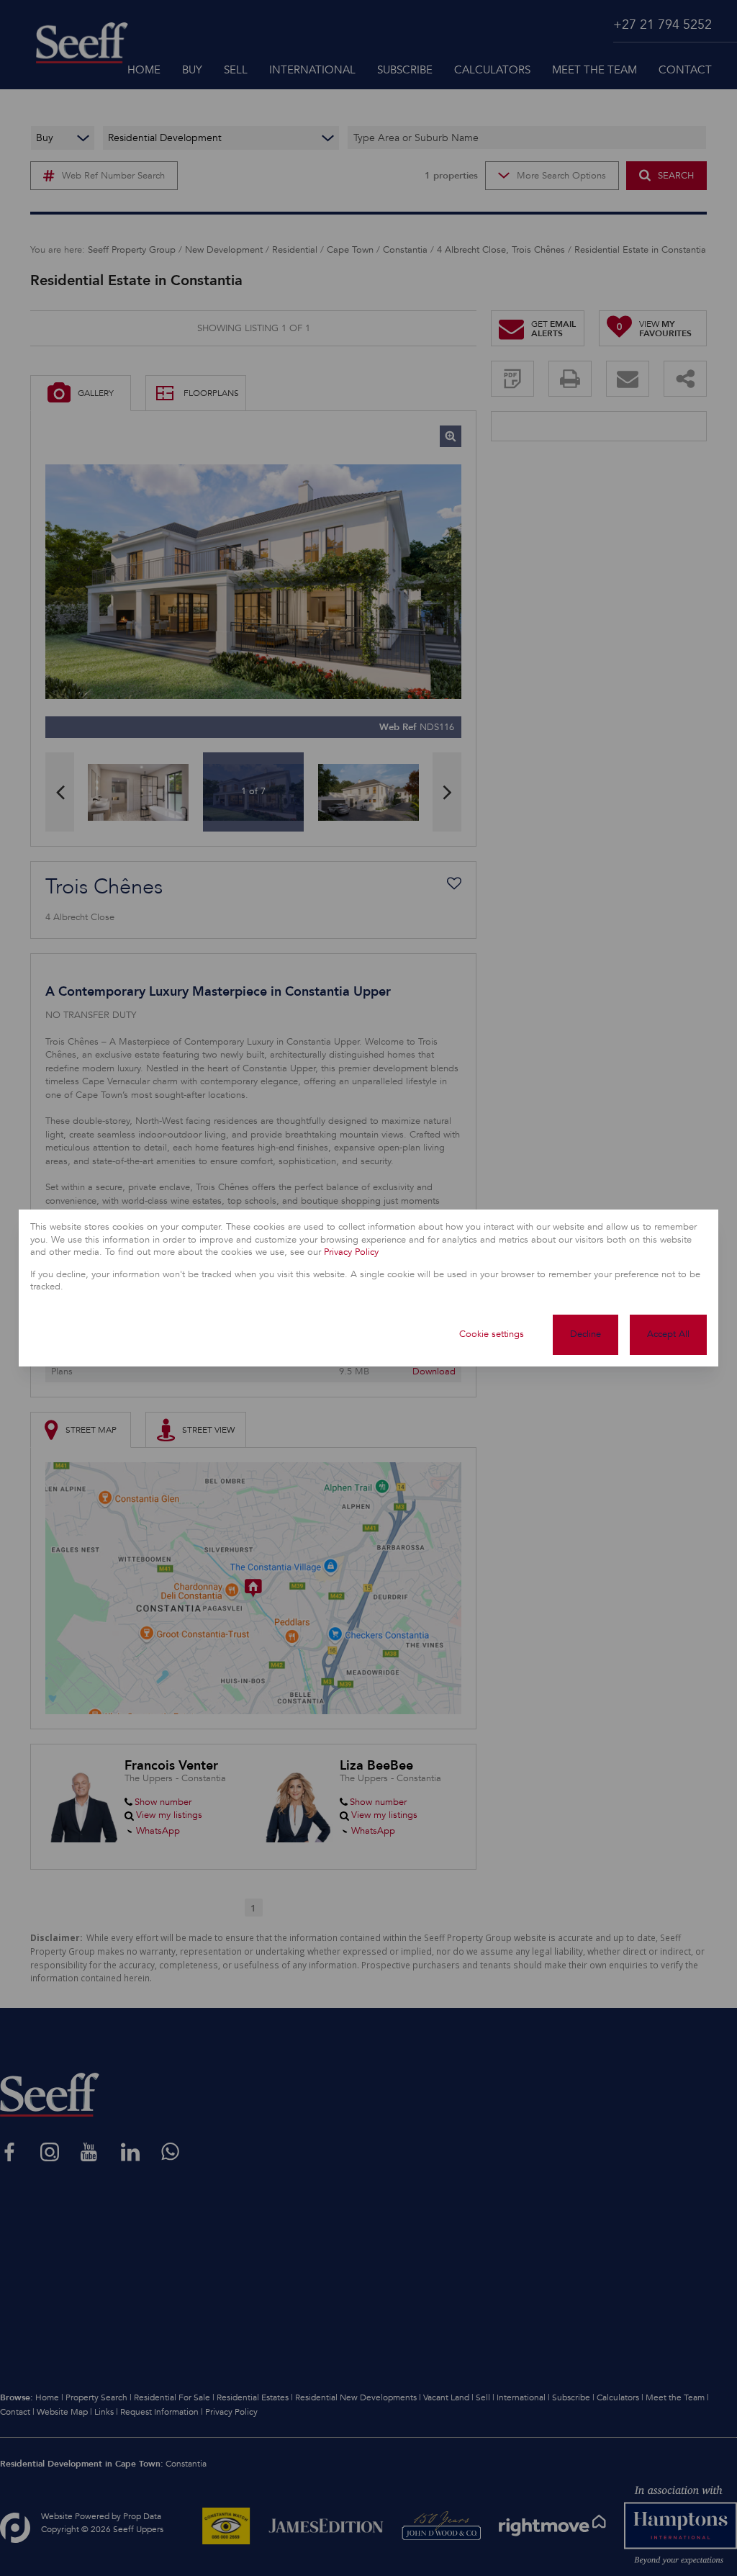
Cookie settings (492, 1334)
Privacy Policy (351, 1252)
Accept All (668, 1334)
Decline (585, 1334)
